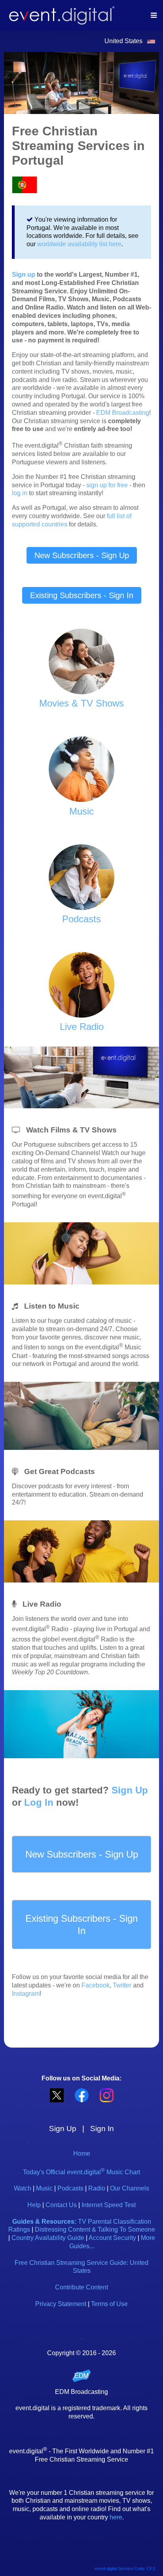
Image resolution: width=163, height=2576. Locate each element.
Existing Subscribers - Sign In (82, 595)
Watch (23, 2188)
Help (34, 2205)
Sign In (102, 2129)
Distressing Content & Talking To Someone (95, 2229)
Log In (39, 1802)
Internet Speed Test (109, 2205)
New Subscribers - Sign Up (82, 555)
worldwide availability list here (79, 244)
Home (82, 2153)
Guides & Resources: (44, 2222)
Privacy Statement (61, 2304)
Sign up (24, 275)
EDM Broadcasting (123, 413)
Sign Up (130, 1790)
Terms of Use (109, 2304)
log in (20, 493)
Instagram (26, 1994)
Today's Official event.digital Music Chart (81, 2172)
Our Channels (130, 2188)
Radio (97, 2188)
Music (44, 2188)
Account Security (112, 2238)
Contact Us (61, 2205)
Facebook (96, 1985)
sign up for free (107, 485)
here (116, 2517)
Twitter (122, 1985)
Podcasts (70, 2188)
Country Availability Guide (48, 2238)
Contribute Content (81, 2287)
